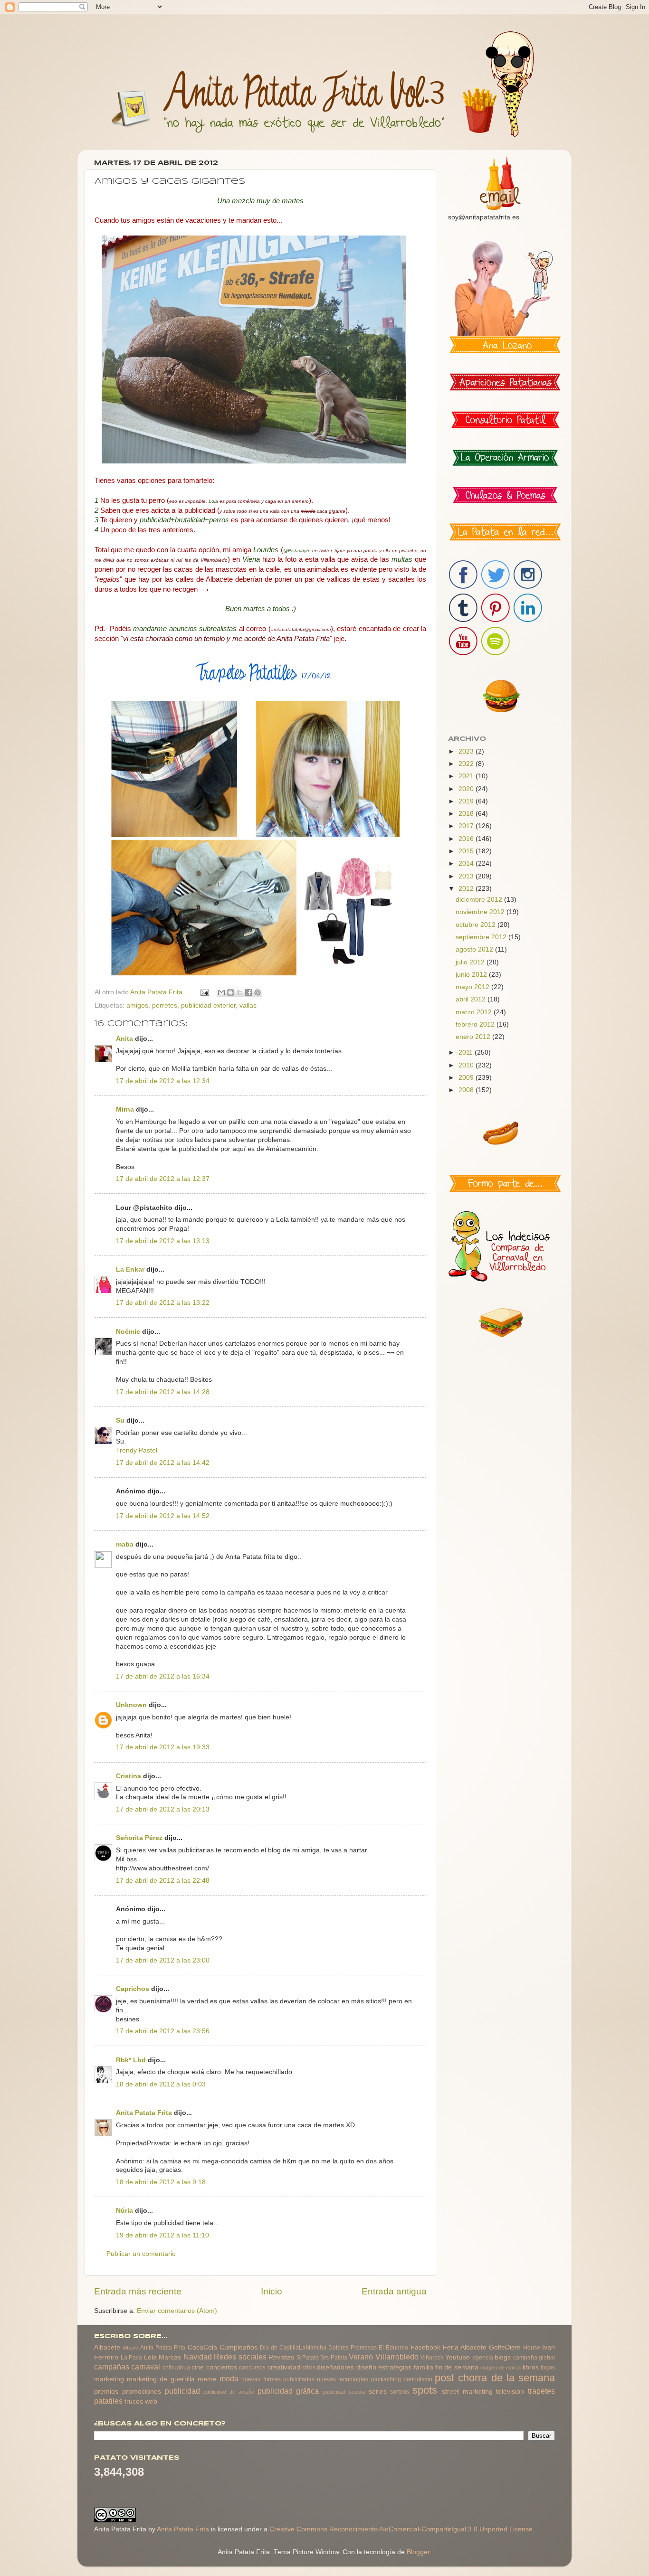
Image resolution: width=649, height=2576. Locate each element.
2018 (467, 814)
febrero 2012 (476, 1024)
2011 (467, 1052)
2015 (467, 851)
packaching (386, 2379)
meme (207, 2379)
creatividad (284, 2367)
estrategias (395, 2367)
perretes (165, 1005)
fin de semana (457, 2367)
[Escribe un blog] (230, 992)
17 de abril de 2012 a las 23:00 (163, 1960)
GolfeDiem (505, 2347)
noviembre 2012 (481, 912)
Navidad (198, 2357)
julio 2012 (471, 962)
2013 (467, 876)
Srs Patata (334, 2358)
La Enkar (130, 1269)
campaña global (534, 2358)
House (532, 2348)
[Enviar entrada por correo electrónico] (204, 992)
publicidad (182, 2391)
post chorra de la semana (495, 2378)
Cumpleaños (239, 2347)
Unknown (131, 1705)
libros (531, 2367)
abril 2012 (472, 999)
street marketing (467, 2392)
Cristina (129, 1776)
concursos (252, 2368)
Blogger (418, 2552)
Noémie (128, 1332)
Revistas (281, 2357)
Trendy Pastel (137, 1450)
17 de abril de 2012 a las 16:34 (163, 1676)
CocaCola (202, 2347)
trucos (134, 2401)
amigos (137, 1005)
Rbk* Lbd (131, 2060)
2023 (467, 751)
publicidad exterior (208, 1005)
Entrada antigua (394, 2291)
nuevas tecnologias (343, 2379)
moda (229, 2378)
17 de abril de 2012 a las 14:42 (163, 1463)
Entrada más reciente (138, 2291)
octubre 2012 (477, 925)
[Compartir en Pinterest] (258, 992)
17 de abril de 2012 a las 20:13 (163, 1809)
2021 (467, 776)
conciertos (222, 2367)
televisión (510, 2392)
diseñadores (335, 2367)
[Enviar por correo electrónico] (221, 992)
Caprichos (133, 1989)
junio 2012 (472, 975)
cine (198, 2367)
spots (425, 2390)
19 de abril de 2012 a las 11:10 (162, 2235)
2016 (467, 839)
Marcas (170, 2357)
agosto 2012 (475, 949)
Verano (361, 2357)
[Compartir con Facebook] (248, 992)
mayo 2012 (473, 987)
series (378, 2392)
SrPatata (308, 2358)
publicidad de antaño (229, 2392)
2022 (467, 764)
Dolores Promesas (353, 2348)
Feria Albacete (465, 2347)
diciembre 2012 (480, 900)
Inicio (272, 2291)
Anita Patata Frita (144, 2113)
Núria (124, 2211)
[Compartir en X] (239, 992)
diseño (366, 2367)
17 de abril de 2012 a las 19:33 (163, 1747)
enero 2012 (474, 1037)
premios (106, 2392)
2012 (467, 889)
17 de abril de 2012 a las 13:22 (163, 1303)
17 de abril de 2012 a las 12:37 (163, 1179)
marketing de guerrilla (161, 2379)
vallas (248, 1005)
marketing (109, 2379)
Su (120, 1420)
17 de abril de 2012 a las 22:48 (163, 1881)
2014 (467, 863)
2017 (467, 826)
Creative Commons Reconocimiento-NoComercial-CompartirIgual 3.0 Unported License (401, 2529)
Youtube (458, 2357)
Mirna (125, 1109)
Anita (124, 1039)
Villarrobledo (397, 2357)
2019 (467, 801)
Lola (150, 2357)
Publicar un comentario (141, 2254)
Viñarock (432, 2358)
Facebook (425, 2347)
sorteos (400, 2392)
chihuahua (176, 2368)
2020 (467, 789)
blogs (503, 2357)
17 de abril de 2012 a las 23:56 (163, 2031)
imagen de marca (501, 2368)
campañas (112, 2367)
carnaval (146, 2367)
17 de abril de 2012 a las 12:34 (163, 1081)
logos (548, 2368)
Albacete (107, 2347)
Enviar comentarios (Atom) (177, 2311)
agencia (483, 2358)
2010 (467, 1065)
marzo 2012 (475, 1012)
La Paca (132, 2358)
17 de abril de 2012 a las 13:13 (163, 1241)
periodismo (418, 2379)
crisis (309, 2368)
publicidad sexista (344, 2392)
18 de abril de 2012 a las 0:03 (161, 2084)
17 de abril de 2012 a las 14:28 (163, 1392)
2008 (467, 1090)
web (151, 2401)
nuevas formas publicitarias (278, 2379)
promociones (142, 2392)
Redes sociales (240, 2357)
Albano (130, 2348)
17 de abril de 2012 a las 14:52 (163, 1516)
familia (424, 2367)
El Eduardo (393, 2348)
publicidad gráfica (288, 2391)
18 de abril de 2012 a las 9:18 (161, 2182)
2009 (467, 1078)
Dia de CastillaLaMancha (293, 2348)
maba (125, 1544)
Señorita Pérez (139, 1838)
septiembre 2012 (482, 937)
